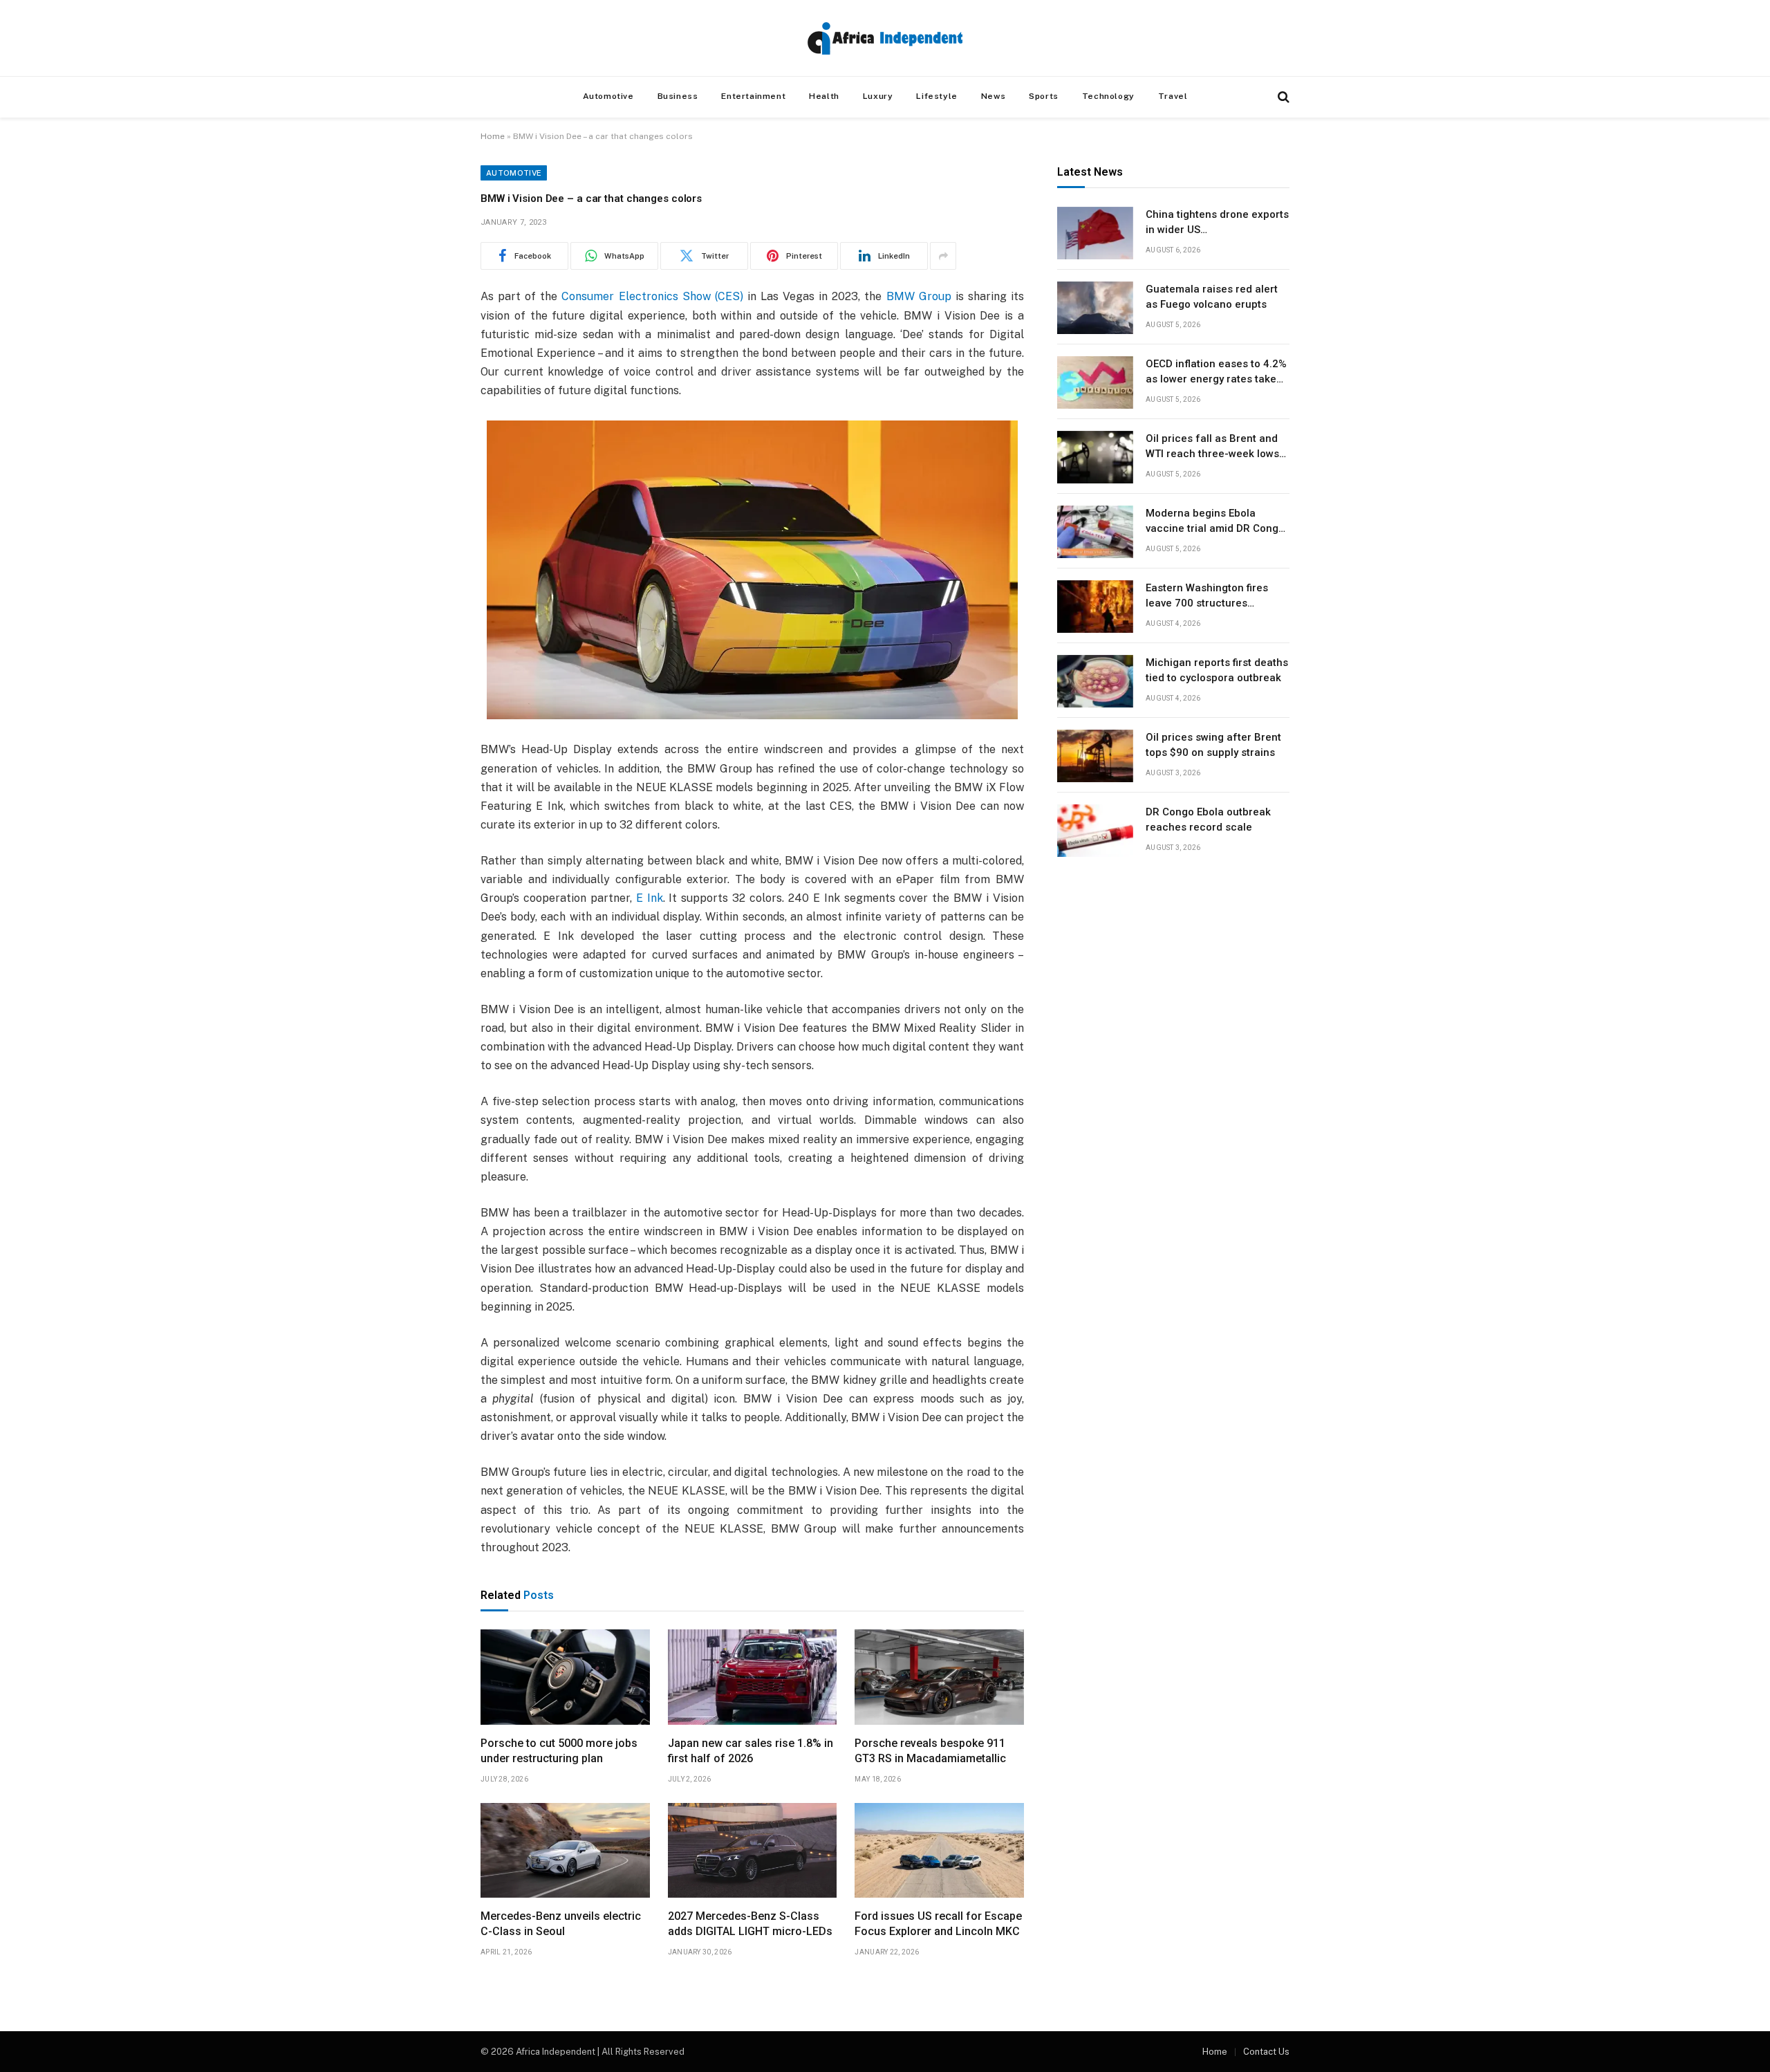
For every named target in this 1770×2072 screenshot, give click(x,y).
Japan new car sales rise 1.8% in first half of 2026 (751, 1751)
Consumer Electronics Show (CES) (652, 296)
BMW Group (919, 296)
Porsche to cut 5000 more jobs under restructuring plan (559, 1751)
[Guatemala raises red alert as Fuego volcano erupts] (1095, 308)
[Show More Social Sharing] (943, 256)
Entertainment (753, 96)
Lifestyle (937, 96)
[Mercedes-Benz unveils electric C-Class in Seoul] (565, 1851)
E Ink (650, 898)
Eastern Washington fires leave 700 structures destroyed (1207, 597)
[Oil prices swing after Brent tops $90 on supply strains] (1095, 756)
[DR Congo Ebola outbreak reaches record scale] (1095, 831)
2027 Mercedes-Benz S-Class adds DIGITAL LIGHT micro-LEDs (750, 1924)
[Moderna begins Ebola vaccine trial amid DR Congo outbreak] (1095, 532)
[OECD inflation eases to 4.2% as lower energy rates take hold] (1095, 382)
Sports (1044, 96)
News (993, 96)
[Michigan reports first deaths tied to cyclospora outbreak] (1095, 681)
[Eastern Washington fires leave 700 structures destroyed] (1095, 607)
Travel (1173, 96)
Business (678, 96)
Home (493, 136)
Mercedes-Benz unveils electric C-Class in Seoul (561, 1924)
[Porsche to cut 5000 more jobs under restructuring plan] (565, 1677)
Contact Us (1266, 2052)
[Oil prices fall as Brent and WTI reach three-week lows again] (1095, 457)
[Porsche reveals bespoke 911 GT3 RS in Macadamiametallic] (939, 1677)
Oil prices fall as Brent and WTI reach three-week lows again (1212, 447)
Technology (1108, 96)
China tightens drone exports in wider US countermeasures (1217, 223)
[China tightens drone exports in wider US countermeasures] (1095, 233)
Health (824, 96)
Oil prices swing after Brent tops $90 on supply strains (1213, 745)
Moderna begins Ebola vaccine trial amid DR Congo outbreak (1215, 522)
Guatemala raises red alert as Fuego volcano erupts (1212, 297)
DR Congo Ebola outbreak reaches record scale (1208, 820)
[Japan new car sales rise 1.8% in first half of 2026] (753, 1677)
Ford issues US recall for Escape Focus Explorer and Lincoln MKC (938, 1924)
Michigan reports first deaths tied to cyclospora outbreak (1217, 670)
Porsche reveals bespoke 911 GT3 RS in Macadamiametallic (930, 1751)
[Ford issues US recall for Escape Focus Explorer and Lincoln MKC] (939, 1851)
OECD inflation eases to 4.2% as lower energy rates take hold (1216, 373)
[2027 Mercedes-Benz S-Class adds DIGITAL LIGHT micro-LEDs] (753, 1851)
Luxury (878, 96)
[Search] (1282, 97)
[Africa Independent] (885, 38)
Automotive (608, 96)
